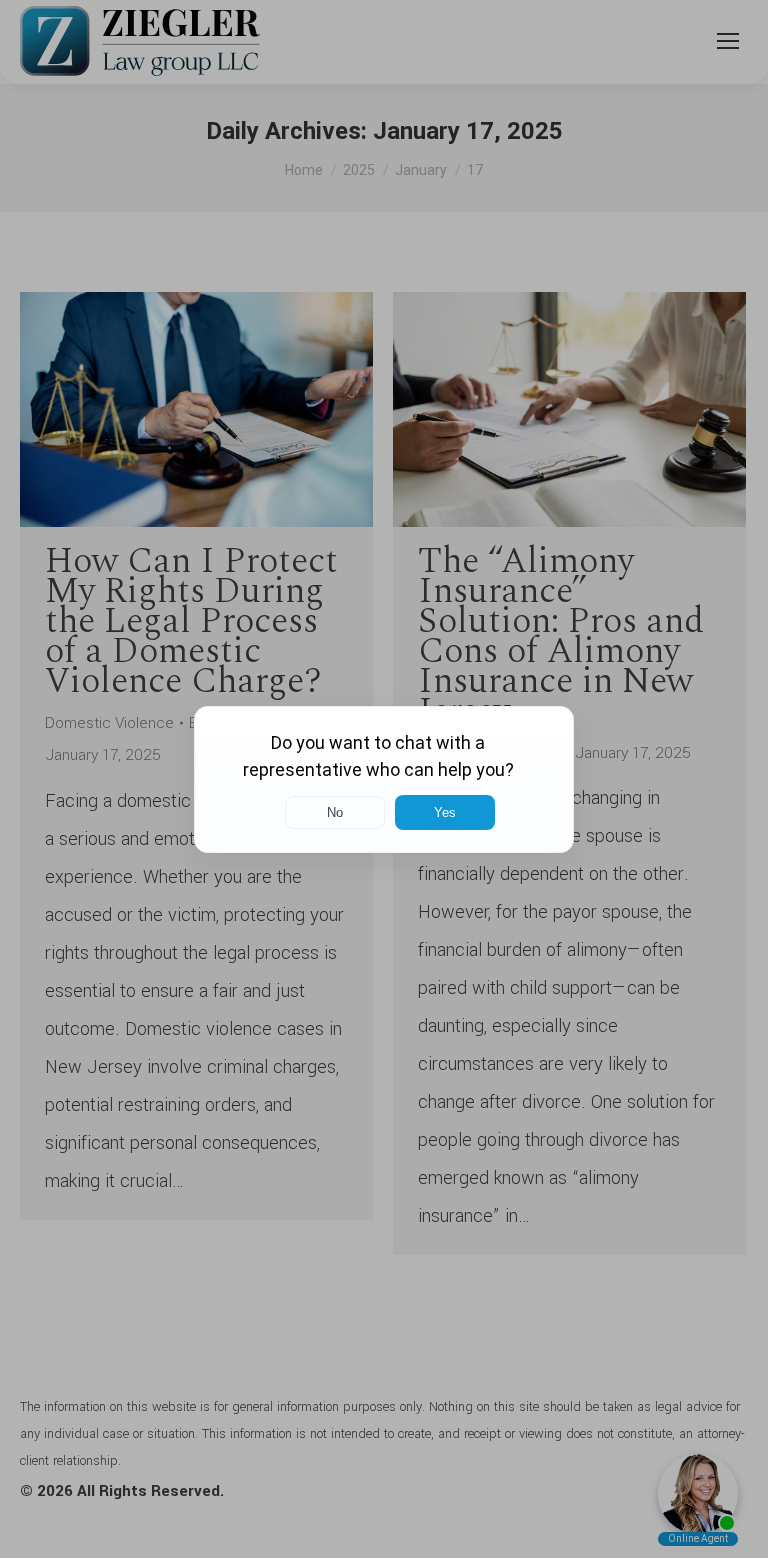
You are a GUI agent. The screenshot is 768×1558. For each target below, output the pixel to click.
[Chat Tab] (384, 779)
